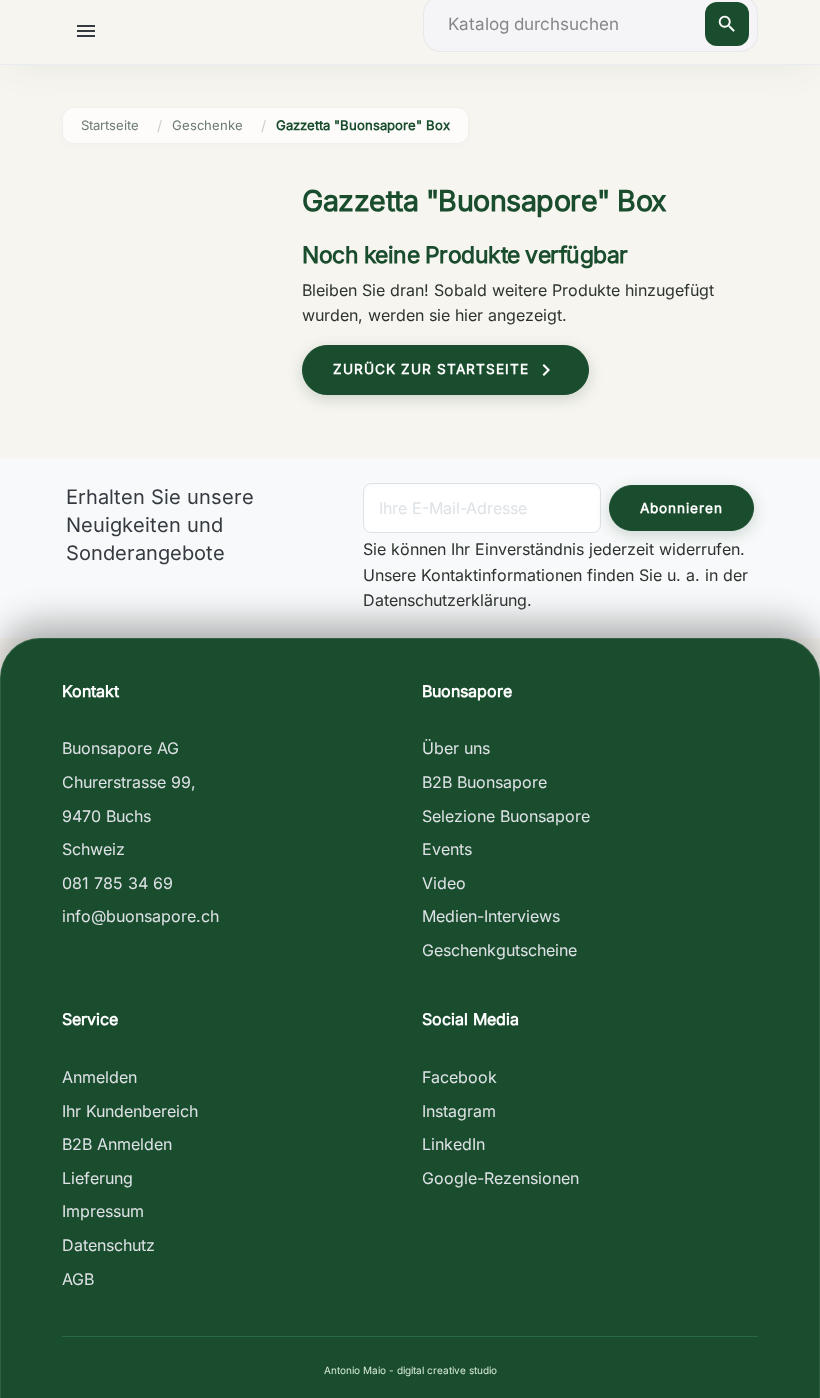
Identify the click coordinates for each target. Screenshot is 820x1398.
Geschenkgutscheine (499, 950)
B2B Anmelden (117, 1144)
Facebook (459, 1077)
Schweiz (93, 849)
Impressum (103, 1211)
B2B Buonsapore (484, 782)
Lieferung (97, 1178)
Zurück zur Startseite (445, 370)
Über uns (456, 748)
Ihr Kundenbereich (130, 1111)
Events (447, 849)
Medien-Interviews (491, 916)
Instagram (459, 1111)
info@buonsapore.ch (140, 916)
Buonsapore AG (120, 748)
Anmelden (99, 1077)
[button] (88, 31)
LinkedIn (453, 1144)
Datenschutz (108, 1245)
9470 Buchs (106, 816)
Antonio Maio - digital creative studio (410, 1370)
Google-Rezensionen (500, 1178)
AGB (78, 1279)
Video (444, 883)
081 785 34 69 (117, 883)
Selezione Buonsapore (506, 816)
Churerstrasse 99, (129, 782)
